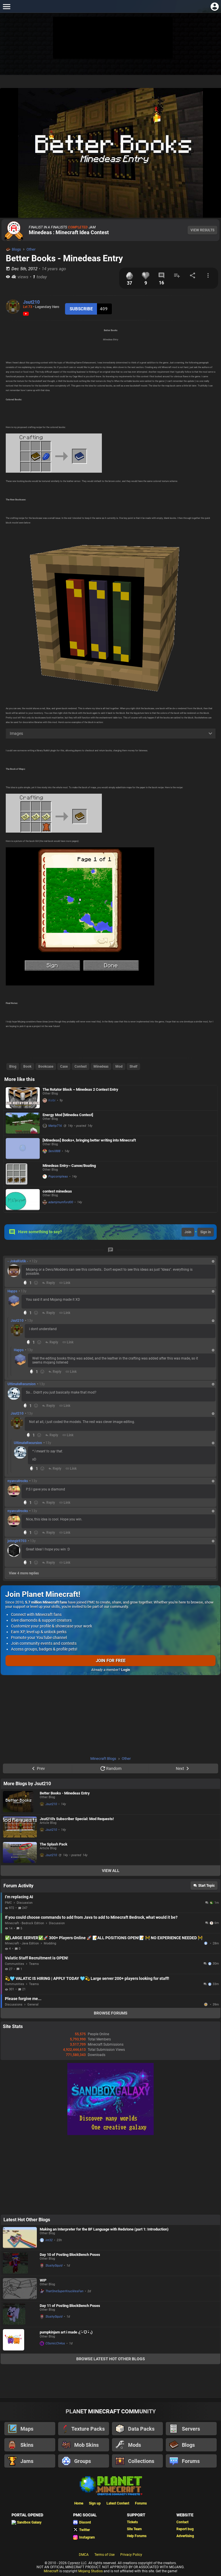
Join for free (111, 1661)
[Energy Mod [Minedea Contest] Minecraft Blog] (23, 1123)
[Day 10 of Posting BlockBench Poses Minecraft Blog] (20, 2263)
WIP (43, 2280)
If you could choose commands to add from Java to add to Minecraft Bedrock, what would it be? (91, 1917)
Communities (15, 1964)
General (33, 2005)
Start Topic (206, 1886)
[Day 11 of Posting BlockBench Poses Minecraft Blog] (20, 2314)
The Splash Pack (54, 1844)
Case (64, 1067)
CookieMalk (206, 2004)
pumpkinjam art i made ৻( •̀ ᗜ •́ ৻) (66, 2332)
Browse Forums (111, 2013)
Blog (13, 1067)
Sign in (206, 1232)
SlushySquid (54, 2266)
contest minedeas (57, 1191)
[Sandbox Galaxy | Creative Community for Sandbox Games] (110, 2134)
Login (126, 1670)
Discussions (14, 2005)
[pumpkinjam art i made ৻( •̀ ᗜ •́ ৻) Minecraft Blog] (20, 2340)
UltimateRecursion (22, 1384)
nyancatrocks (18, 1481)
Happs (12, 1291)
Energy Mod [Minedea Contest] (68, 1115)
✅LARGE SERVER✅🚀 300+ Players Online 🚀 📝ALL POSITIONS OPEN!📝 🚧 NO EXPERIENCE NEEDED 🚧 (104, 1938)
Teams (34, 1964)
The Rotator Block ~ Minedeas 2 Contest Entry (80, 1089)
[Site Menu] (6, 6)
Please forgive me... (23, 1999)
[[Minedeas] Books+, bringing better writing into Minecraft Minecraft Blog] (23, 1149)
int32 (49, 2240)
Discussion (25, 1903)
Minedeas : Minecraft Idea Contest (69, 232)
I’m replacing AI (19, 1897)
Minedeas (101, 1067)
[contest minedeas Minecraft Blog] (23, 1200)
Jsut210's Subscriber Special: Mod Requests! (77, 1819)
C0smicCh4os (55, 2343)
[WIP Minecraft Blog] (20, 2289)
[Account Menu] (215, 6)
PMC (8, 1903)
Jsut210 (31, 302)
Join (188, 1232)
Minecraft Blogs (103, 1759)
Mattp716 (55, 1126)
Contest (81, 1067)
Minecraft (51, 2571)
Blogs (16, 249)
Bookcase (46, 1067)
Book (27, 1067)
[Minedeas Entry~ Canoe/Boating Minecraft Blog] (23, 1174)
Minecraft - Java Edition (22, 1943)
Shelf (133, 1067)
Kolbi (52, 1100)
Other (31, 249)
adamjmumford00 (61, 1202)
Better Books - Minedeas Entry (65, 1793)
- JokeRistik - (18, 1261)
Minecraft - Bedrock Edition (24, 1923)
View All (111, 1871)
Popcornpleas (58, 1177)
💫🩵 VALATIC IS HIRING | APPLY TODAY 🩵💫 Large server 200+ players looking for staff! (87, 1978)
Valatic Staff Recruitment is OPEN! (37, 1958)
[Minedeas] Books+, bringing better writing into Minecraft (89, 1140)
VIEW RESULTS (202, 230)
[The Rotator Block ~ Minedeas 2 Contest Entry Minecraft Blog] (23, 1098)
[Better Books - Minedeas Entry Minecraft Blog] (20, 1802)
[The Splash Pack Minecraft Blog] (20, 1853)
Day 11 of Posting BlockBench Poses (70, 2306)
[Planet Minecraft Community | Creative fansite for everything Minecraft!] (110, 2485)
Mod (119, 1067)
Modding (50, 1943)
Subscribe (81, 309)
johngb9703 (17, 1541)
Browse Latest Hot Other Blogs (111, 2359)
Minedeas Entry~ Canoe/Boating (69, 1166)
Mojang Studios (91, 2571)
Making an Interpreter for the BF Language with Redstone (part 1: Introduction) (104, 2229)
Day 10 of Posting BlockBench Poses (70, 2255)
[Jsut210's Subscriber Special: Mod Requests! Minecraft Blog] (20, 1827)
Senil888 (54, 1151)
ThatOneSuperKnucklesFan (64, 2291)
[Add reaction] (36, 1283)
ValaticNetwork (206, 1943)
